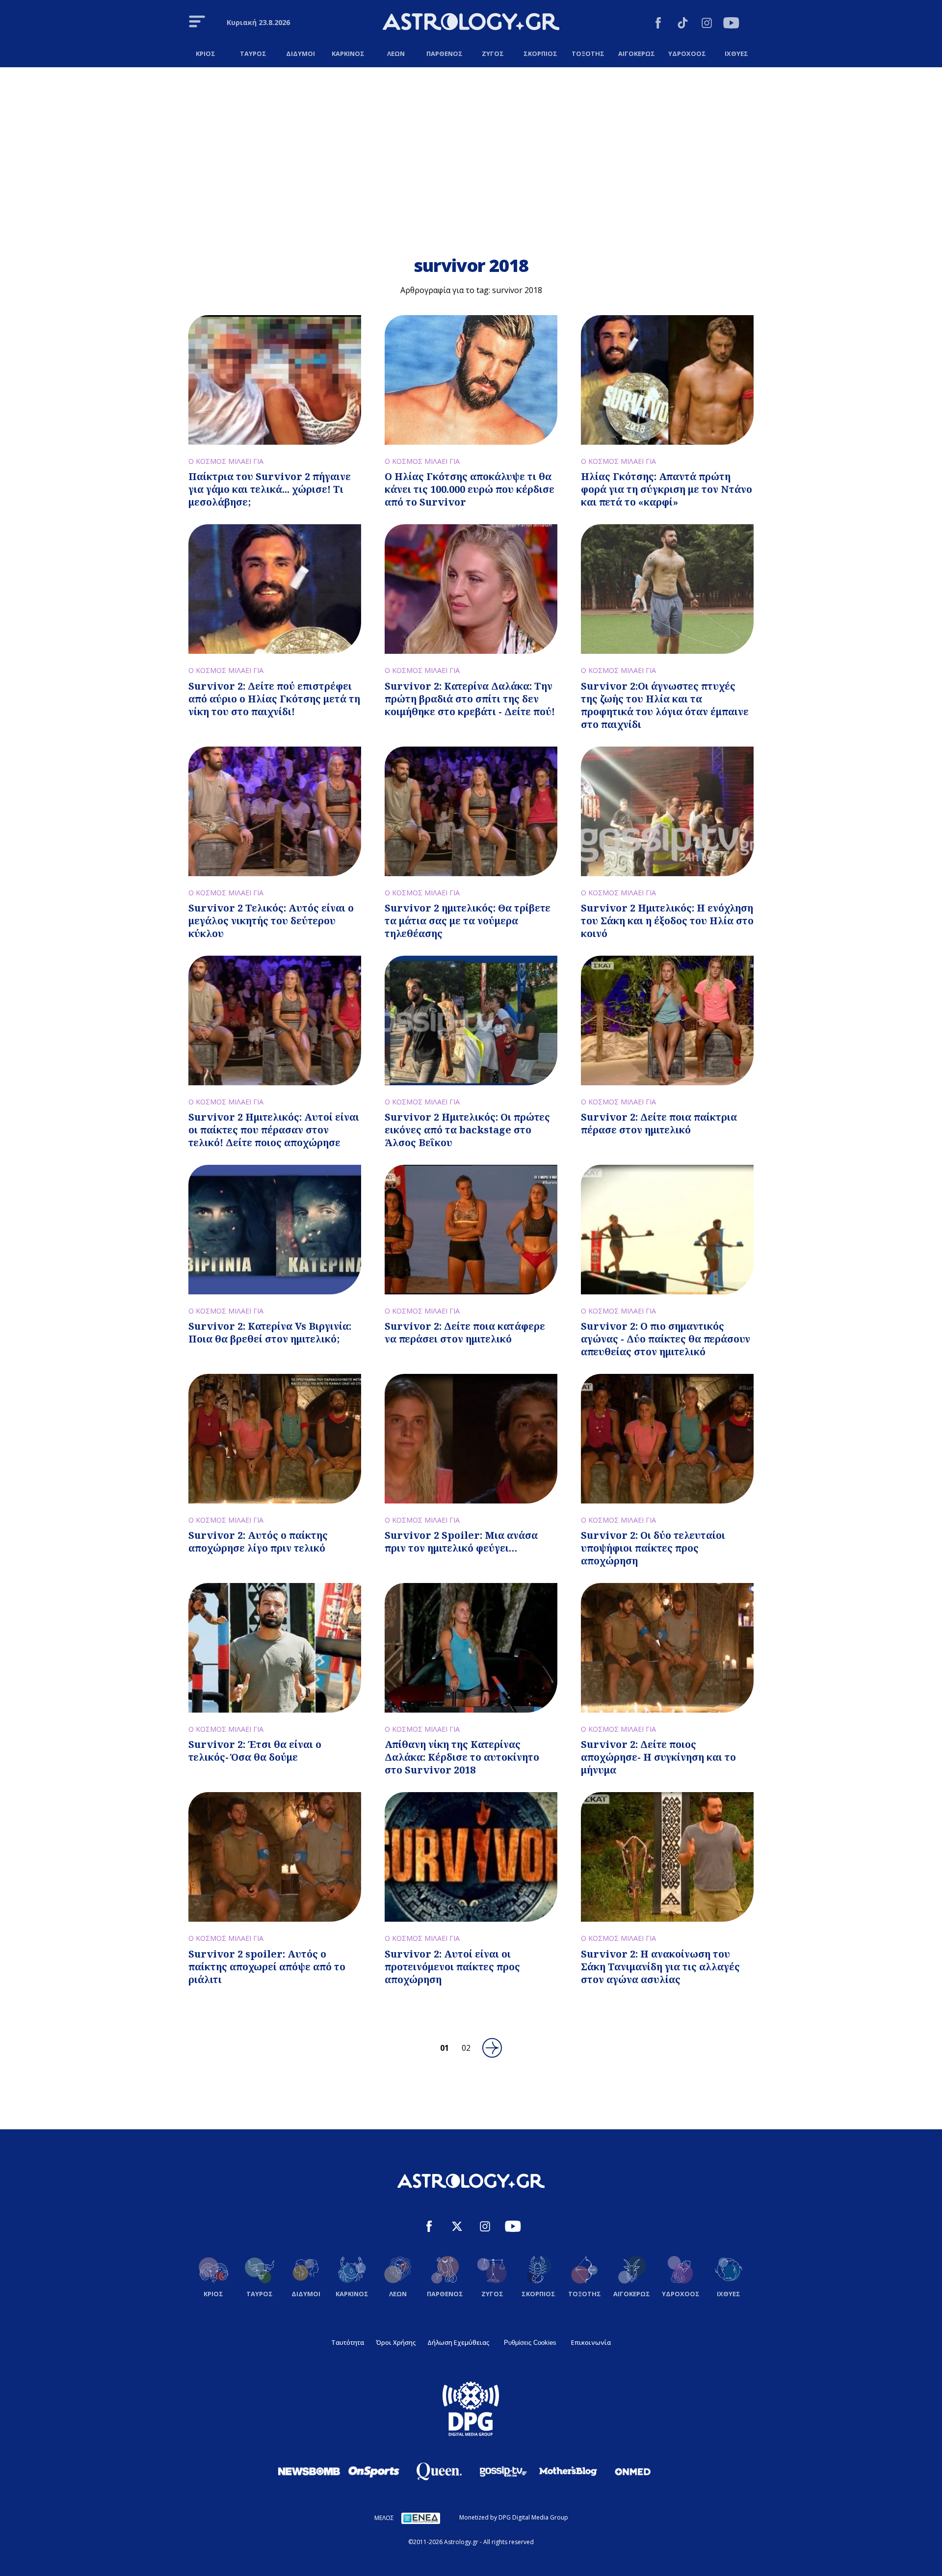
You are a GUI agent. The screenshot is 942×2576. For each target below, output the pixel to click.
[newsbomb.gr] (309, 2471)
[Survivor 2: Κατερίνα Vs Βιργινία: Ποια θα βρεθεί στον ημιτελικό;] (275, 1230)
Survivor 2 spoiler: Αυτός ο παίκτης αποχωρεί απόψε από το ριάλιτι (267, 1967)
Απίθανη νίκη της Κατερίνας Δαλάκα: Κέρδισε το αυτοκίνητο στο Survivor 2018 (462, 1757)
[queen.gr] (439, 2471)
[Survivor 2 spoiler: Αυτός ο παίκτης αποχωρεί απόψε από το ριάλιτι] (275, 1857)
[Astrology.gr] (471, 23)
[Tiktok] (683, 24)
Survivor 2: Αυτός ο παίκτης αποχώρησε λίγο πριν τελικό (258, 1542)
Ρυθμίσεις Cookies (530, 2343)
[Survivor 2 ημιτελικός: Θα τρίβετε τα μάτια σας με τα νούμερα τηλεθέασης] (471, 811)
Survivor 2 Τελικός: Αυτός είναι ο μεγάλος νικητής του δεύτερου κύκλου (271, 921)
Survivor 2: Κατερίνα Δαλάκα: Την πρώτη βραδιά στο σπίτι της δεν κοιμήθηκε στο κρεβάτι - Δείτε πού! (470, 699)
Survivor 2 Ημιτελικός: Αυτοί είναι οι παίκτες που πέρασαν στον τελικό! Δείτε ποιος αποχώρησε (274, 1130)
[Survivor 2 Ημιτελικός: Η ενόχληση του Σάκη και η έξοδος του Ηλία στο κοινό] (667, 811)
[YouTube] (731, 24)
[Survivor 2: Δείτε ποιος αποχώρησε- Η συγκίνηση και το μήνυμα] (667, 1648)
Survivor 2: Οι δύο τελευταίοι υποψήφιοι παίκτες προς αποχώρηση (653, 1548)
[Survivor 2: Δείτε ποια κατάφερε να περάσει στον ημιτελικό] (471, 1230)
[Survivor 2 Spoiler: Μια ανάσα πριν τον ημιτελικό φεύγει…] (471, 1439)
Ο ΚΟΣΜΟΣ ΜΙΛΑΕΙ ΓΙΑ (226, 461)
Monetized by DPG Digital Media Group (514, 2517)
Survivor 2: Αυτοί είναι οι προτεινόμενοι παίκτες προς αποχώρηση (452, 1967)
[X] (457, 2228)
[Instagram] (707, 24)
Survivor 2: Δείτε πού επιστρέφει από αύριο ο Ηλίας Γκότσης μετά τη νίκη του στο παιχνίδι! (274, 699)
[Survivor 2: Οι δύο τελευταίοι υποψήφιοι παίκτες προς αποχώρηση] (667, 1439)
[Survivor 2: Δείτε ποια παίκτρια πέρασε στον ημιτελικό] (667, 1020)
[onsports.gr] (374, 2471)
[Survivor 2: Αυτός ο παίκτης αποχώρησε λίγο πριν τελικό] (275, 1439)
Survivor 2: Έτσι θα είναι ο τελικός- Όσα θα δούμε (255, 1751)
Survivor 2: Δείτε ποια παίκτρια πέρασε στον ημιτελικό (659, 1123)
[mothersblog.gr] (568, 2471)
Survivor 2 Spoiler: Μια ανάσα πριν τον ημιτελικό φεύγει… (461, 1542)
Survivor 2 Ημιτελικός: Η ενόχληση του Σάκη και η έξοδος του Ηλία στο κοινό (667, 921)
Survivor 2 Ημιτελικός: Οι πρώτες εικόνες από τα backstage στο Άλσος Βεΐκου (467, 1130)
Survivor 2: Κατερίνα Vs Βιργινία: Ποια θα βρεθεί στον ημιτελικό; (270, 1332)
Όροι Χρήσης (396, 2342)
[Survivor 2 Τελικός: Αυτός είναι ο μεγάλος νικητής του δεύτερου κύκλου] (275, 811)
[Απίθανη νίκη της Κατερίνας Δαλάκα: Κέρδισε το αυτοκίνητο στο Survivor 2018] (471, 1648)
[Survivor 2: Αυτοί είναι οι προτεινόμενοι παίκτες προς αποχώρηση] (471, 1857)
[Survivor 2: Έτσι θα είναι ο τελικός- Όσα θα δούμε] (275, 1648)
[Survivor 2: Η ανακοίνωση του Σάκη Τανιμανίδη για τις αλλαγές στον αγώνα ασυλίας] (667, 1857)
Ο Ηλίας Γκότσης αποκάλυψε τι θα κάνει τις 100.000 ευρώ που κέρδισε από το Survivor (470, 489)
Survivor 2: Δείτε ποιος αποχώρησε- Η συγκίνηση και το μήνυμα (658, 1757)
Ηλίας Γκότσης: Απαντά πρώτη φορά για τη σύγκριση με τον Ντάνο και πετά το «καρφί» (667, 489)
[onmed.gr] (633, 2471)
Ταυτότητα (348, 2342)
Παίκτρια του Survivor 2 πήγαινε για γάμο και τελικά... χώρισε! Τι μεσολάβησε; (270, 489)
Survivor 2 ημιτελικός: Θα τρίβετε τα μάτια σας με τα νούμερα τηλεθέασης (468, 921)
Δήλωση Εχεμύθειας (458, 2342)
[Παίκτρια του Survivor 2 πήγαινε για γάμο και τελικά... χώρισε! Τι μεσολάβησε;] (275, 380)
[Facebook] (658, 24)
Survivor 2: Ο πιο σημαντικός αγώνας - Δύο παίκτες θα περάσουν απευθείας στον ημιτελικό (666, 1339)
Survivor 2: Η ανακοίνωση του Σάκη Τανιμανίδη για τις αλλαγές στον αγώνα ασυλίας (660, 1967)
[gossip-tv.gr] (503, 2471)
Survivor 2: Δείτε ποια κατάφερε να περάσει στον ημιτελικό (465, 1332)
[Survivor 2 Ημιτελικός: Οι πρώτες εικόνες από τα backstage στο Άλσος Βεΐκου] (471, 1020)
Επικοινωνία (591, 2342)
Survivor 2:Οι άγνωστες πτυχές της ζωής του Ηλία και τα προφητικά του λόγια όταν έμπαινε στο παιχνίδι (665, 705)
